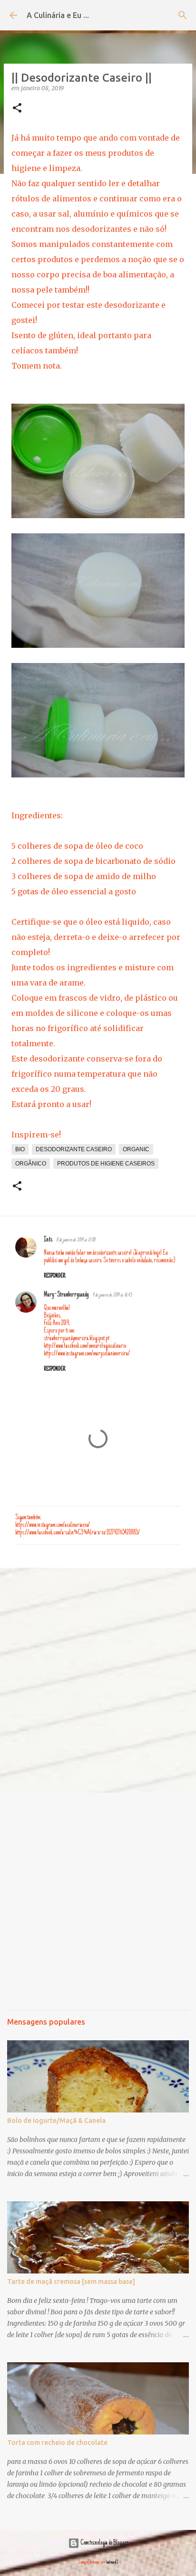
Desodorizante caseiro (74, 1149)
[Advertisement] (98, 1680)
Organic (136, 1149)
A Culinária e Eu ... (58, 15)
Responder (54, 1276)
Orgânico (31, 1164)
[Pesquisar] (183, 15)
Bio (20, 1149)
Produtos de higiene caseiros (106, 1164)
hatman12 (112, 2562)
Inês (48, 1240)
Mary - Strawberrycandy (66, 1295)
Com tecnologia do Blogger (104, 2543)
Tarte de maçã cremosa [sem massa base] (71, 2282)
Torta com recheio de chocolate (57, 2443)
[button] (17, 109)
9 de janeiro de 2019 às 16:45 (112, 1295)
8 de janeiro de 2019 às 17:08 (76, 1240)
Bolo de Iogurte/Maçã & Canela (56, 2121)
